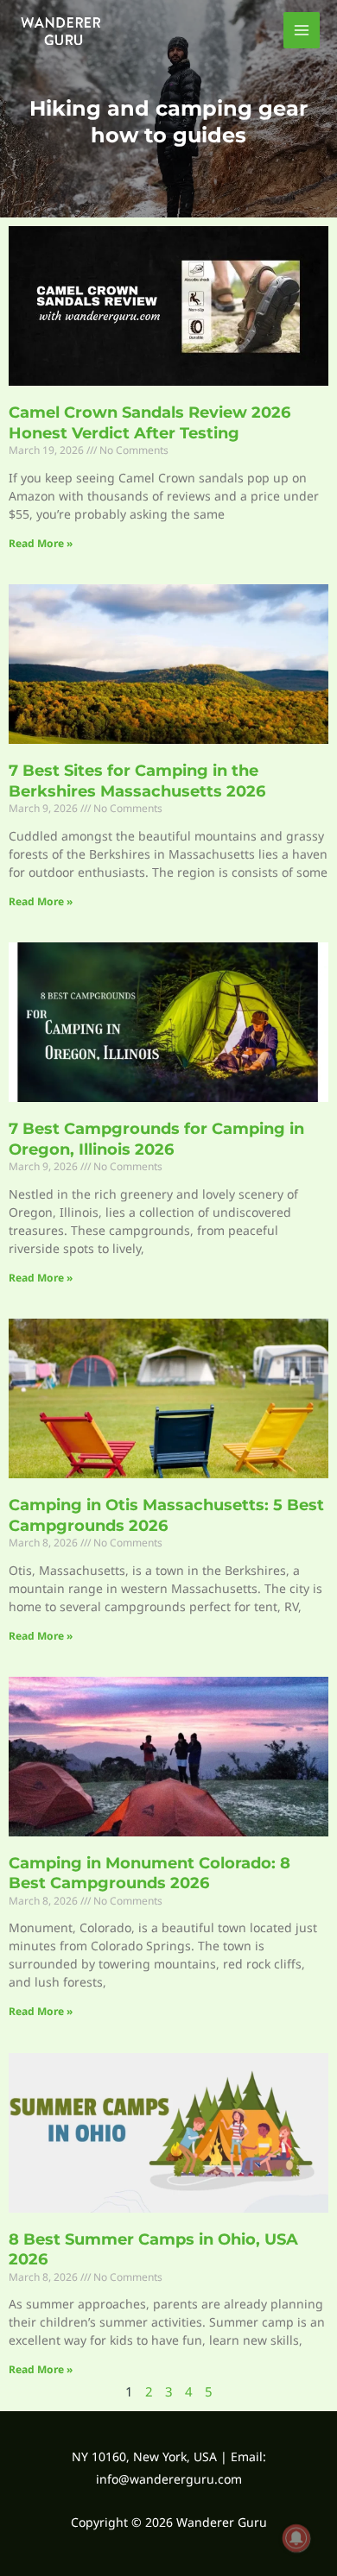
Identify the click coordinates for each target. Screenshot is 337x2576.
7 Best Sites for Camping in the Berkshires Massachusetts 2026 (137, 781)
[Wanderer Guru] (60, 30)
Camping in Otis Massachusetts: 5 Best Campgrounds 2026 (166, 1515)
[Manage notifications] (296, 2538)
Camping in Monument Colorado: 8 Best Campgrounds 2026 (149, 1873)
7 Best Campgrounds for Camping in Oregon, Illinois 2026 (156, 1139)
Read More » (41, 543)
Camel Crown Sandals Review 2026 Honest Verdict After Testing (149, 422)
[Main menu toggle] (302, 31)
